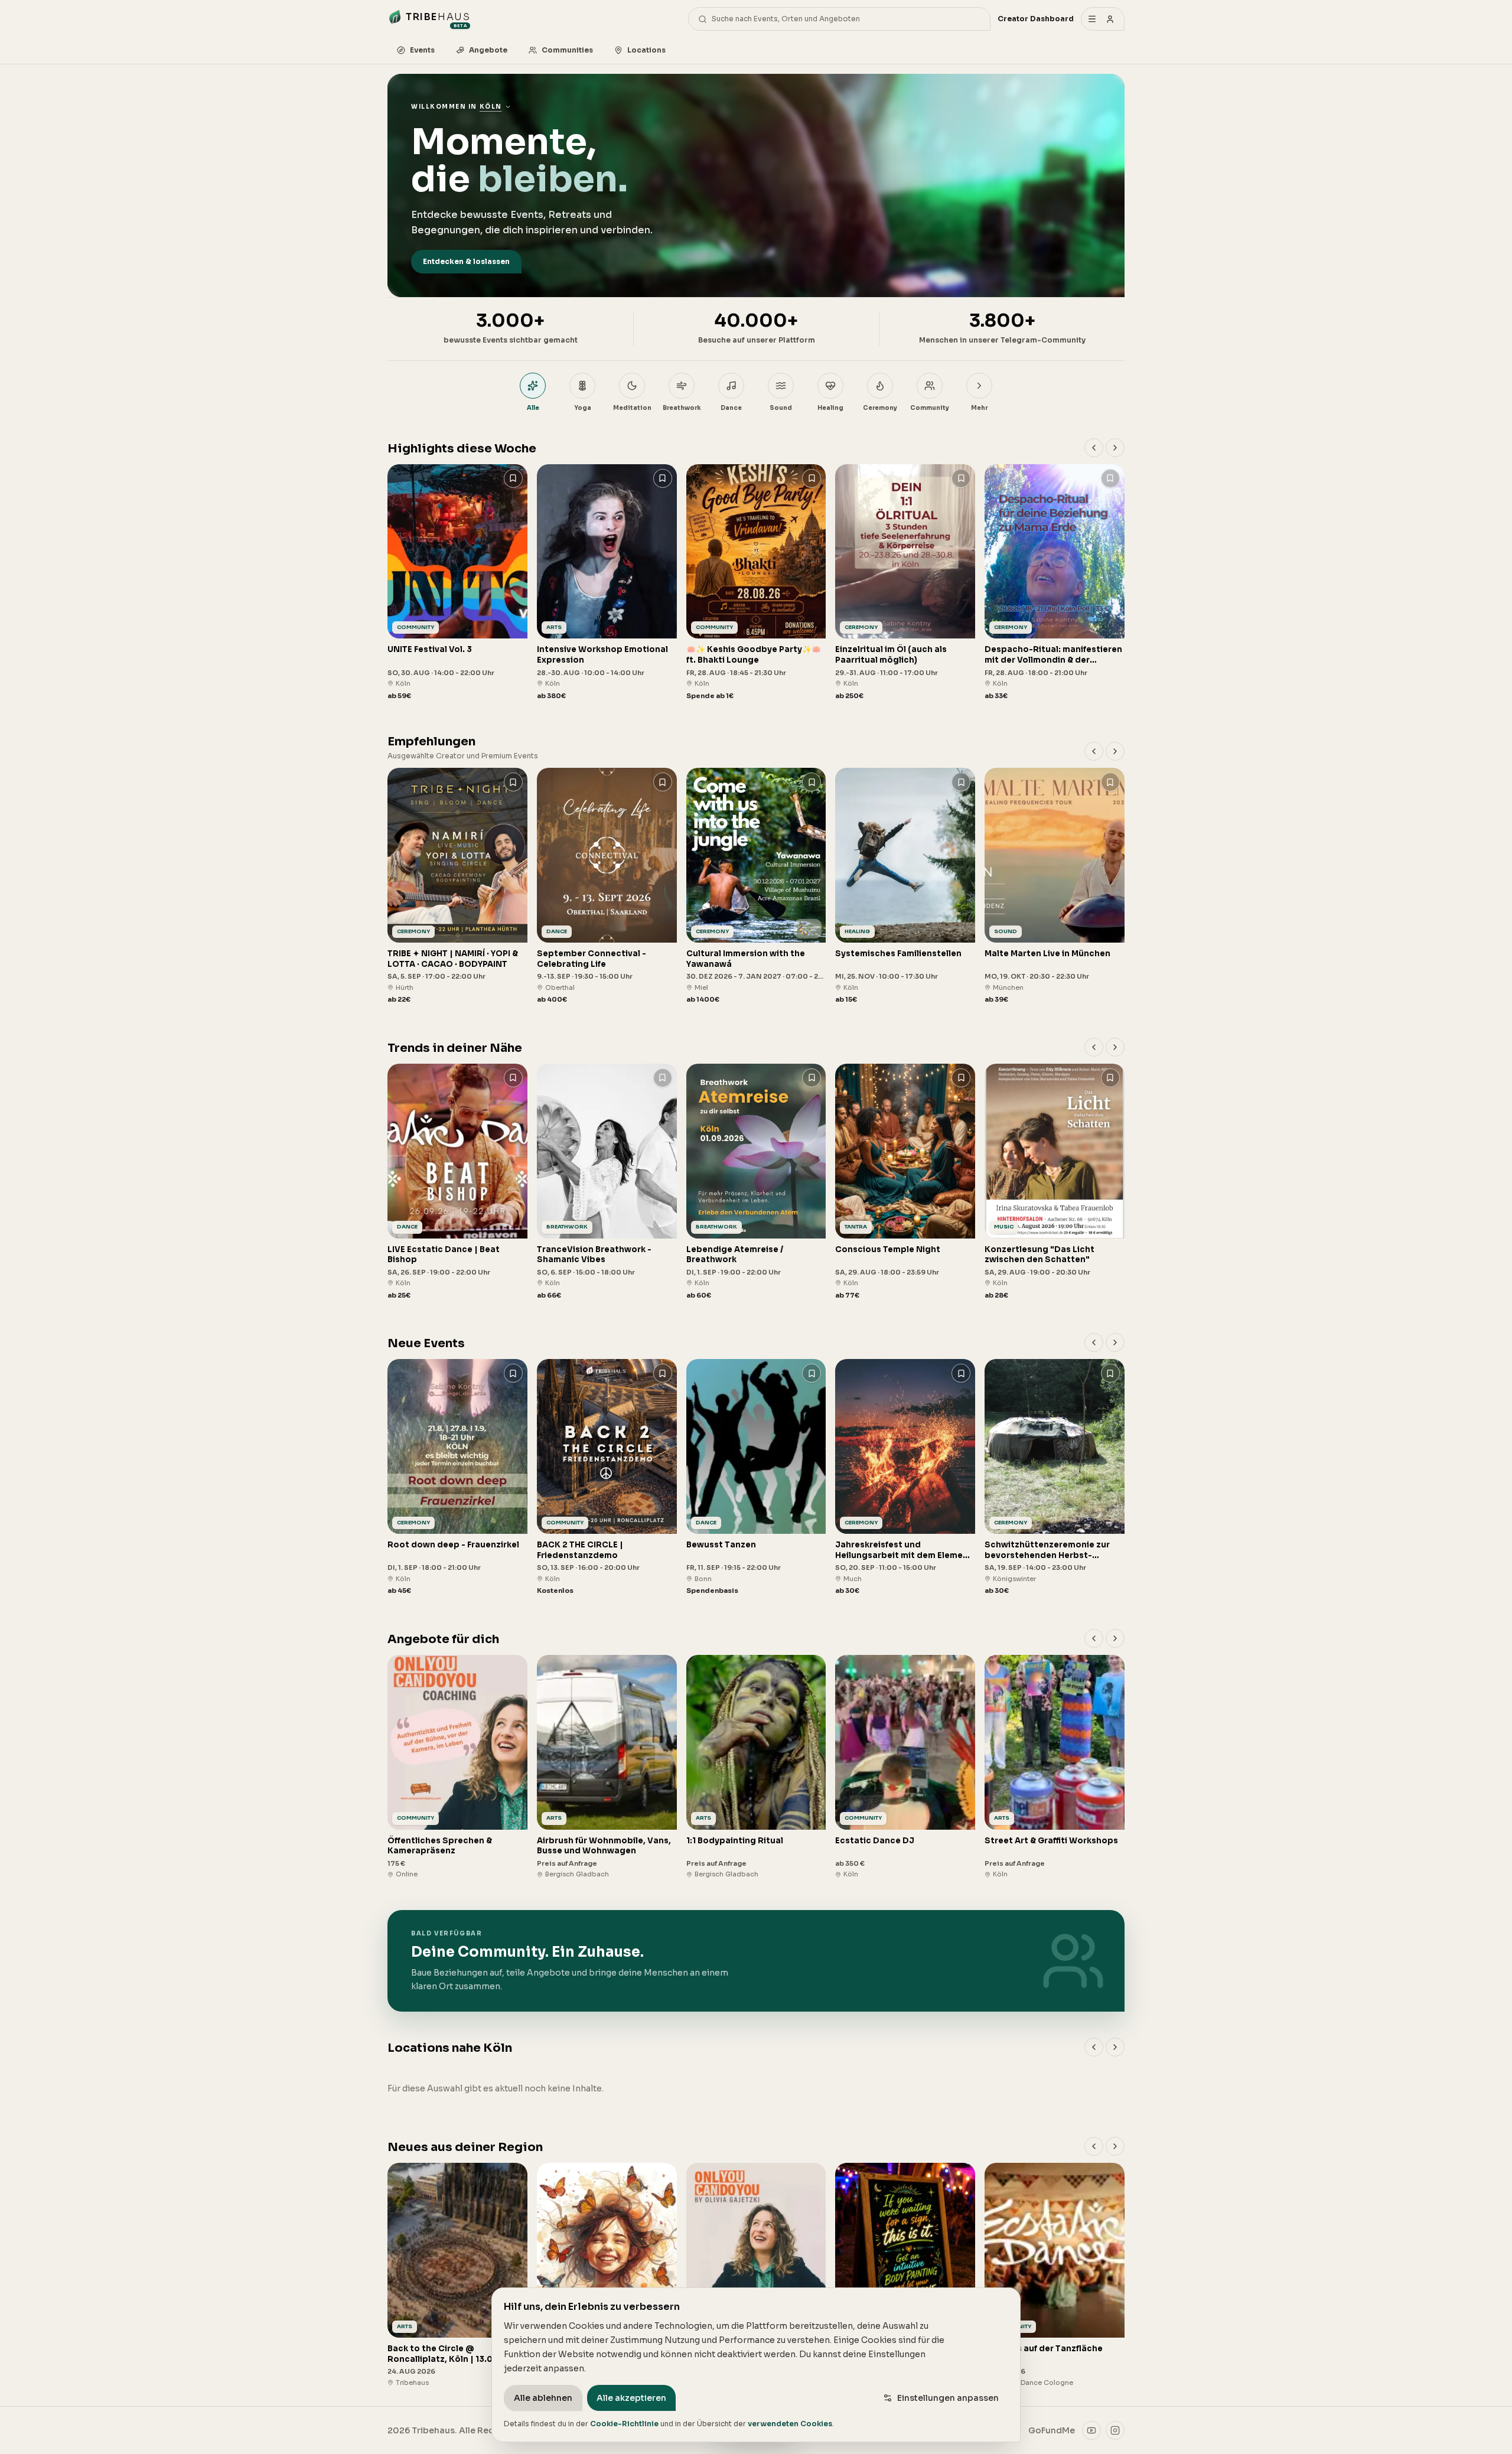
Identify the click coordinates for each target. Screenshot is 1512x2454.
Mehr (979, 408)
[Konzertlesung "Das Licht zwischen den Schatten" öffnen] (1055, 1182)
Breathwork (682, 408)
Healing (830, 408)
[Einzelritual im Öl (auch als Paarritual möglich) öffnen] (905, 583)
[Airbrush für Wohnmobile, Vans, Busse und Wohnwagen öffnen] (607, 1767)
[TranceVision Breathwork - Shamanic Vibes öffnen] (607, 1182)
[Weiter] (1115, 448)
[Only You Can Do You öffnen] (756, 2275)
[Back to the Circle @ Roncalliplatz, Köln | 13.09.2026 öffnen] (457, 2275)
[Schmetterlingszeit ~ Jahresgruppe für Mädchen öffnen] (607, 2275)
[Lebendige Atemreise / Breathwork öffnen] (756, 1182)
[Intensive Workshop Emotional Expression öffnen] (607, 583)
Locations (646, 50)
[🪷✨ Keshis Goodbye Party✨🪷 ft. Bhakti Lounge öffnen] (756, 583)
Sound (781, 408)
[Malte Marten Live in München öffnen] (1055, 886)
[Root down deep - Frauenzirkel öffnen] (457, 1477)
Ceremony (880, 408)
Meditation (632, 408)
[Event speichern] (513, 478)
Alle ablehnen (543, 2398)
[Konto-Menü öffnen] (1103, 19)
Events (422, 50)
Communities (567, 50)
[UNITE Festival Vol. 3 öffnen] (457, 583)
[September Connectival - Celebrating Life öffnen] (607, 886)
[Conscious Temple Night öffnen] (905, 1182)
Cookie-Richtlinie (624, 2424)
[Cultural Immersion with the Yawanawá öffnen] (756, 886)
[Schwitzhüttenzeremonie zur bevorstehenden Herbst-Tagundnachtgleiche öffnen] (1055, 1477)
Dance (731, 408)
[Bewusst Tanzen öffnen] (756, 1477)
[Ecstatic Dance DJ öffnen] (905, 1767)
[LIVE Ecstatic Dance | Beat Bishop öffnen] (457, 1182)
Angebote (488, 50)
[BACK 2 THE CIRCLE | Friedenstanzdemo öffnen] (607, 1477)
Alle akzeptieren (631, 2398)
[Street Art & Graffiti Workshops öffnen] (1055, 1767)
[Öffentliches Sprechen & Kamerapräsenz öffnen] (457, 1767)
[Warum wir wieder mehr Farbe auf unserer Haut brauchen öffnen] (905, 2275)
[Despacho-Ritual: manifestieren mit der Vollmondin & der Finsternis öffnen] (1055, 583)
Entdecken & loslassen (466, 261)
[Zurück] (1094, 448)
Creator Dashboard (1036, 19)
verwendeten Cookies (790, 2424)
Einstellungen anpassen (948, 2398)
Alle (533, 408)
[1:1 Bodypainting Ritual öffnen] (756, 1767)
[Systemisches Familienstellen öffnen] (905, 886)
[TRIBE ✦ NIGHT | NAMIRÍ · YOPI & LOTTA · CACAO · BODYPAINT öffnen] (457, 886)
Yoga (583, 408)
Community (930, 408)
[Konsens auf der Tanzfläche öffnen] (1055, 2275)
